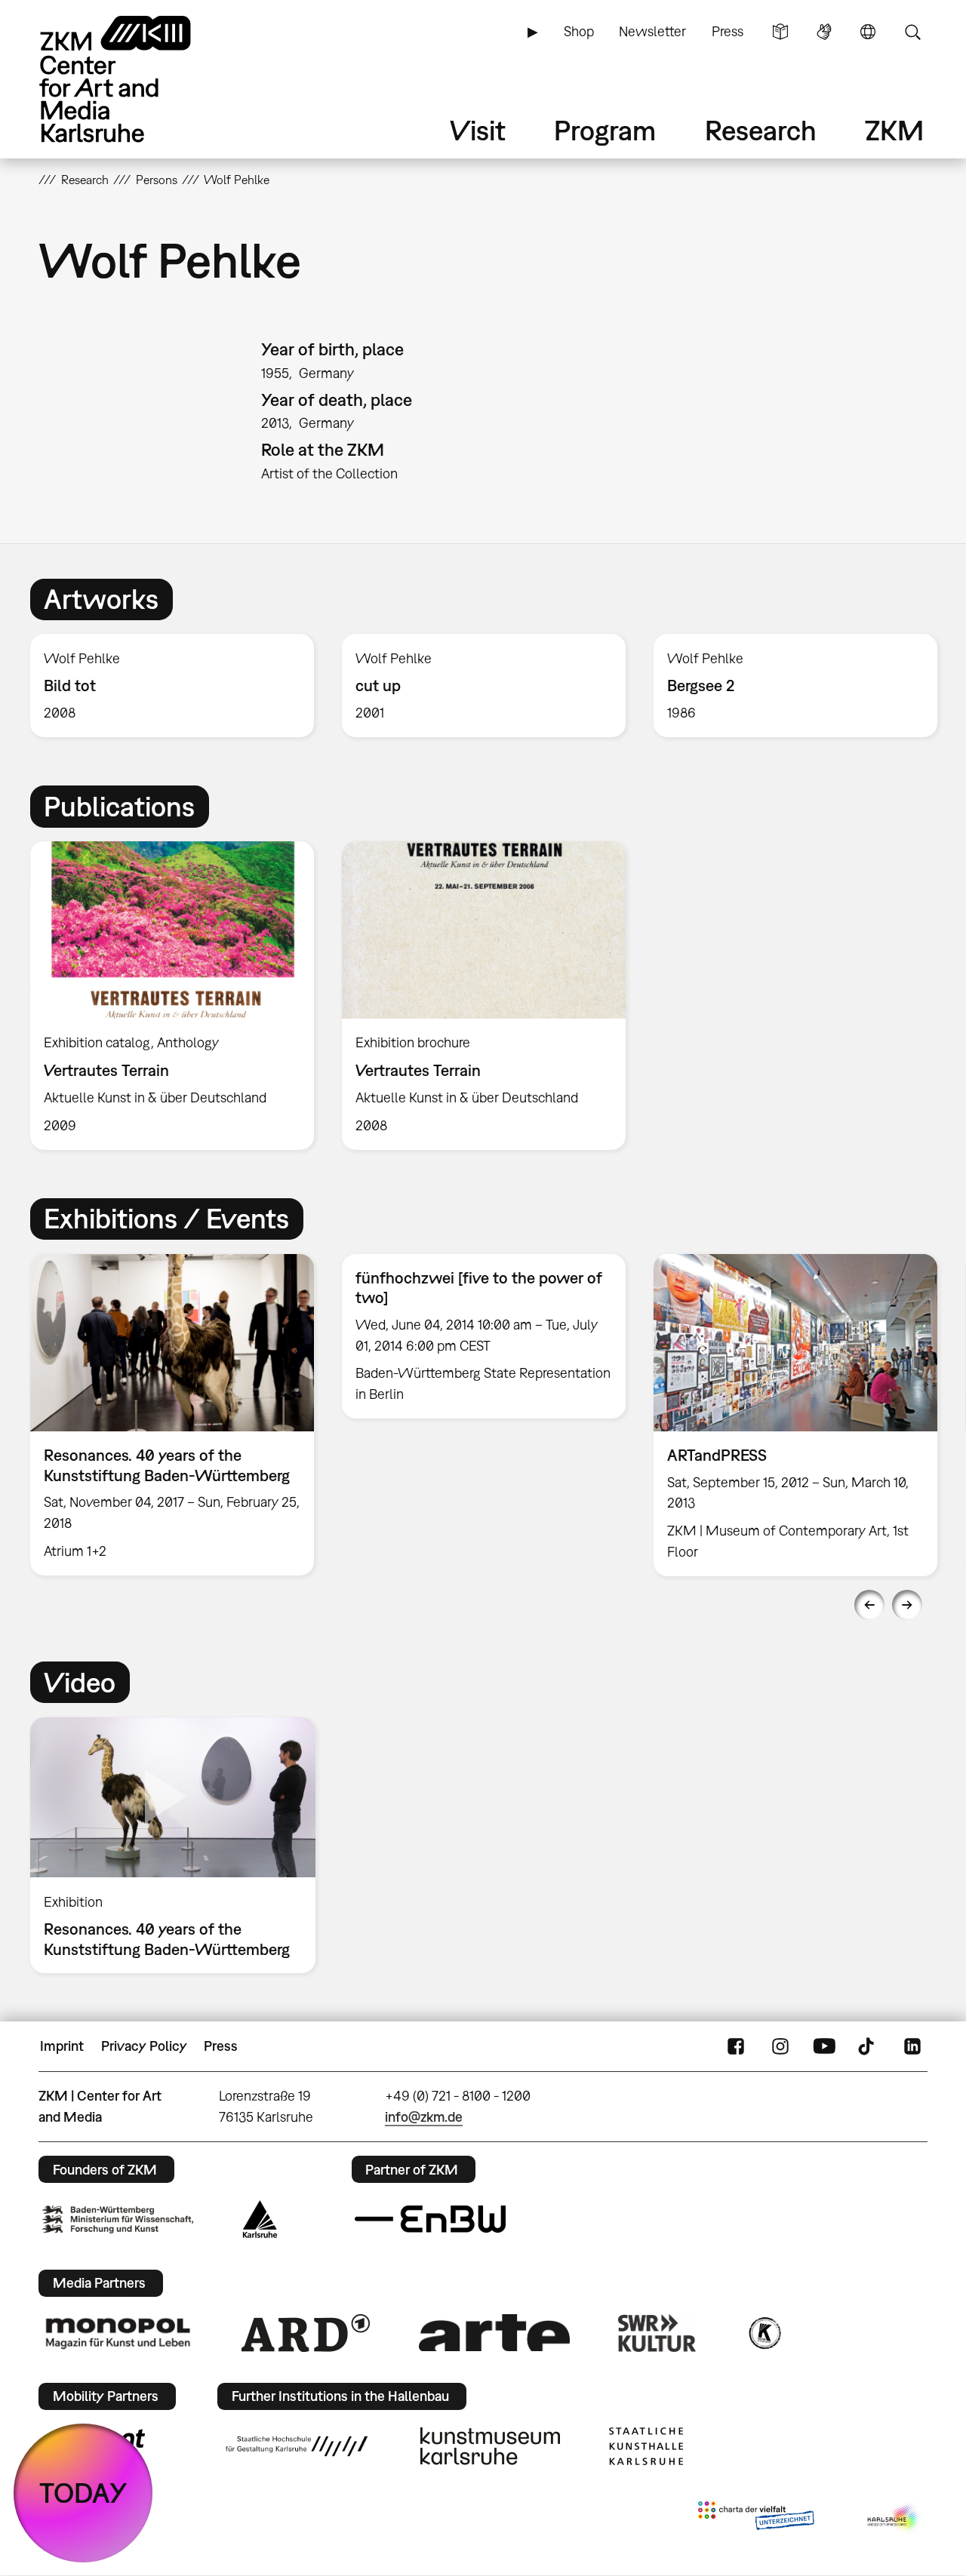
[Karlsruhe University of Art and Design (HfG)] (297, 2446)
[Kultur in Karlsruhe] (764, 2333)
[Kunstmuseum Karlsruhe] (490, 2446)
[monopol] (118, 2332)
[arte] (494, 2333)
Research (761, 130)
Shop (579, 31)
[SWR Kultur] (657, 2333)
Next (907, 1605)
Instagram (780, 2046)
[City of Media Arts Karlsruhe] (894, 2519)
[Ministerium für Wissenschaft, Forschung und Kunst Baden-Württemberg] (118, 2219)
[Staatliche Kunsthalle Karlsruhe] (646, 2446)
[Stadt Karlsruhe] (260, 2219)
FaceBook (736, 2046)
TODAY (83, 2493)
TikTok (868, 2046)
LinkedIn (912, 2046)
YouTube (824, 2046)
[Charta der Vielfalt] (756, 2519)
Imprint (62, 2046)
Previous (869, 1605)
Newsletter (652, 31)
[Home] (137, 79)
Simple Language (780, 32)
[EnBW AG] (430, 2219)
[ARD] (306, 2333)
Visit (478, 130)
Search (912, 32)
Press (728, 31)
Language (868, 32)
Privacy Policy (144, 2046)
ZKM (894, 130)
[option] (172, 685)
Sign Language (824, 32)
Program (605, 130)
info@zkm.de (424, 2117)
